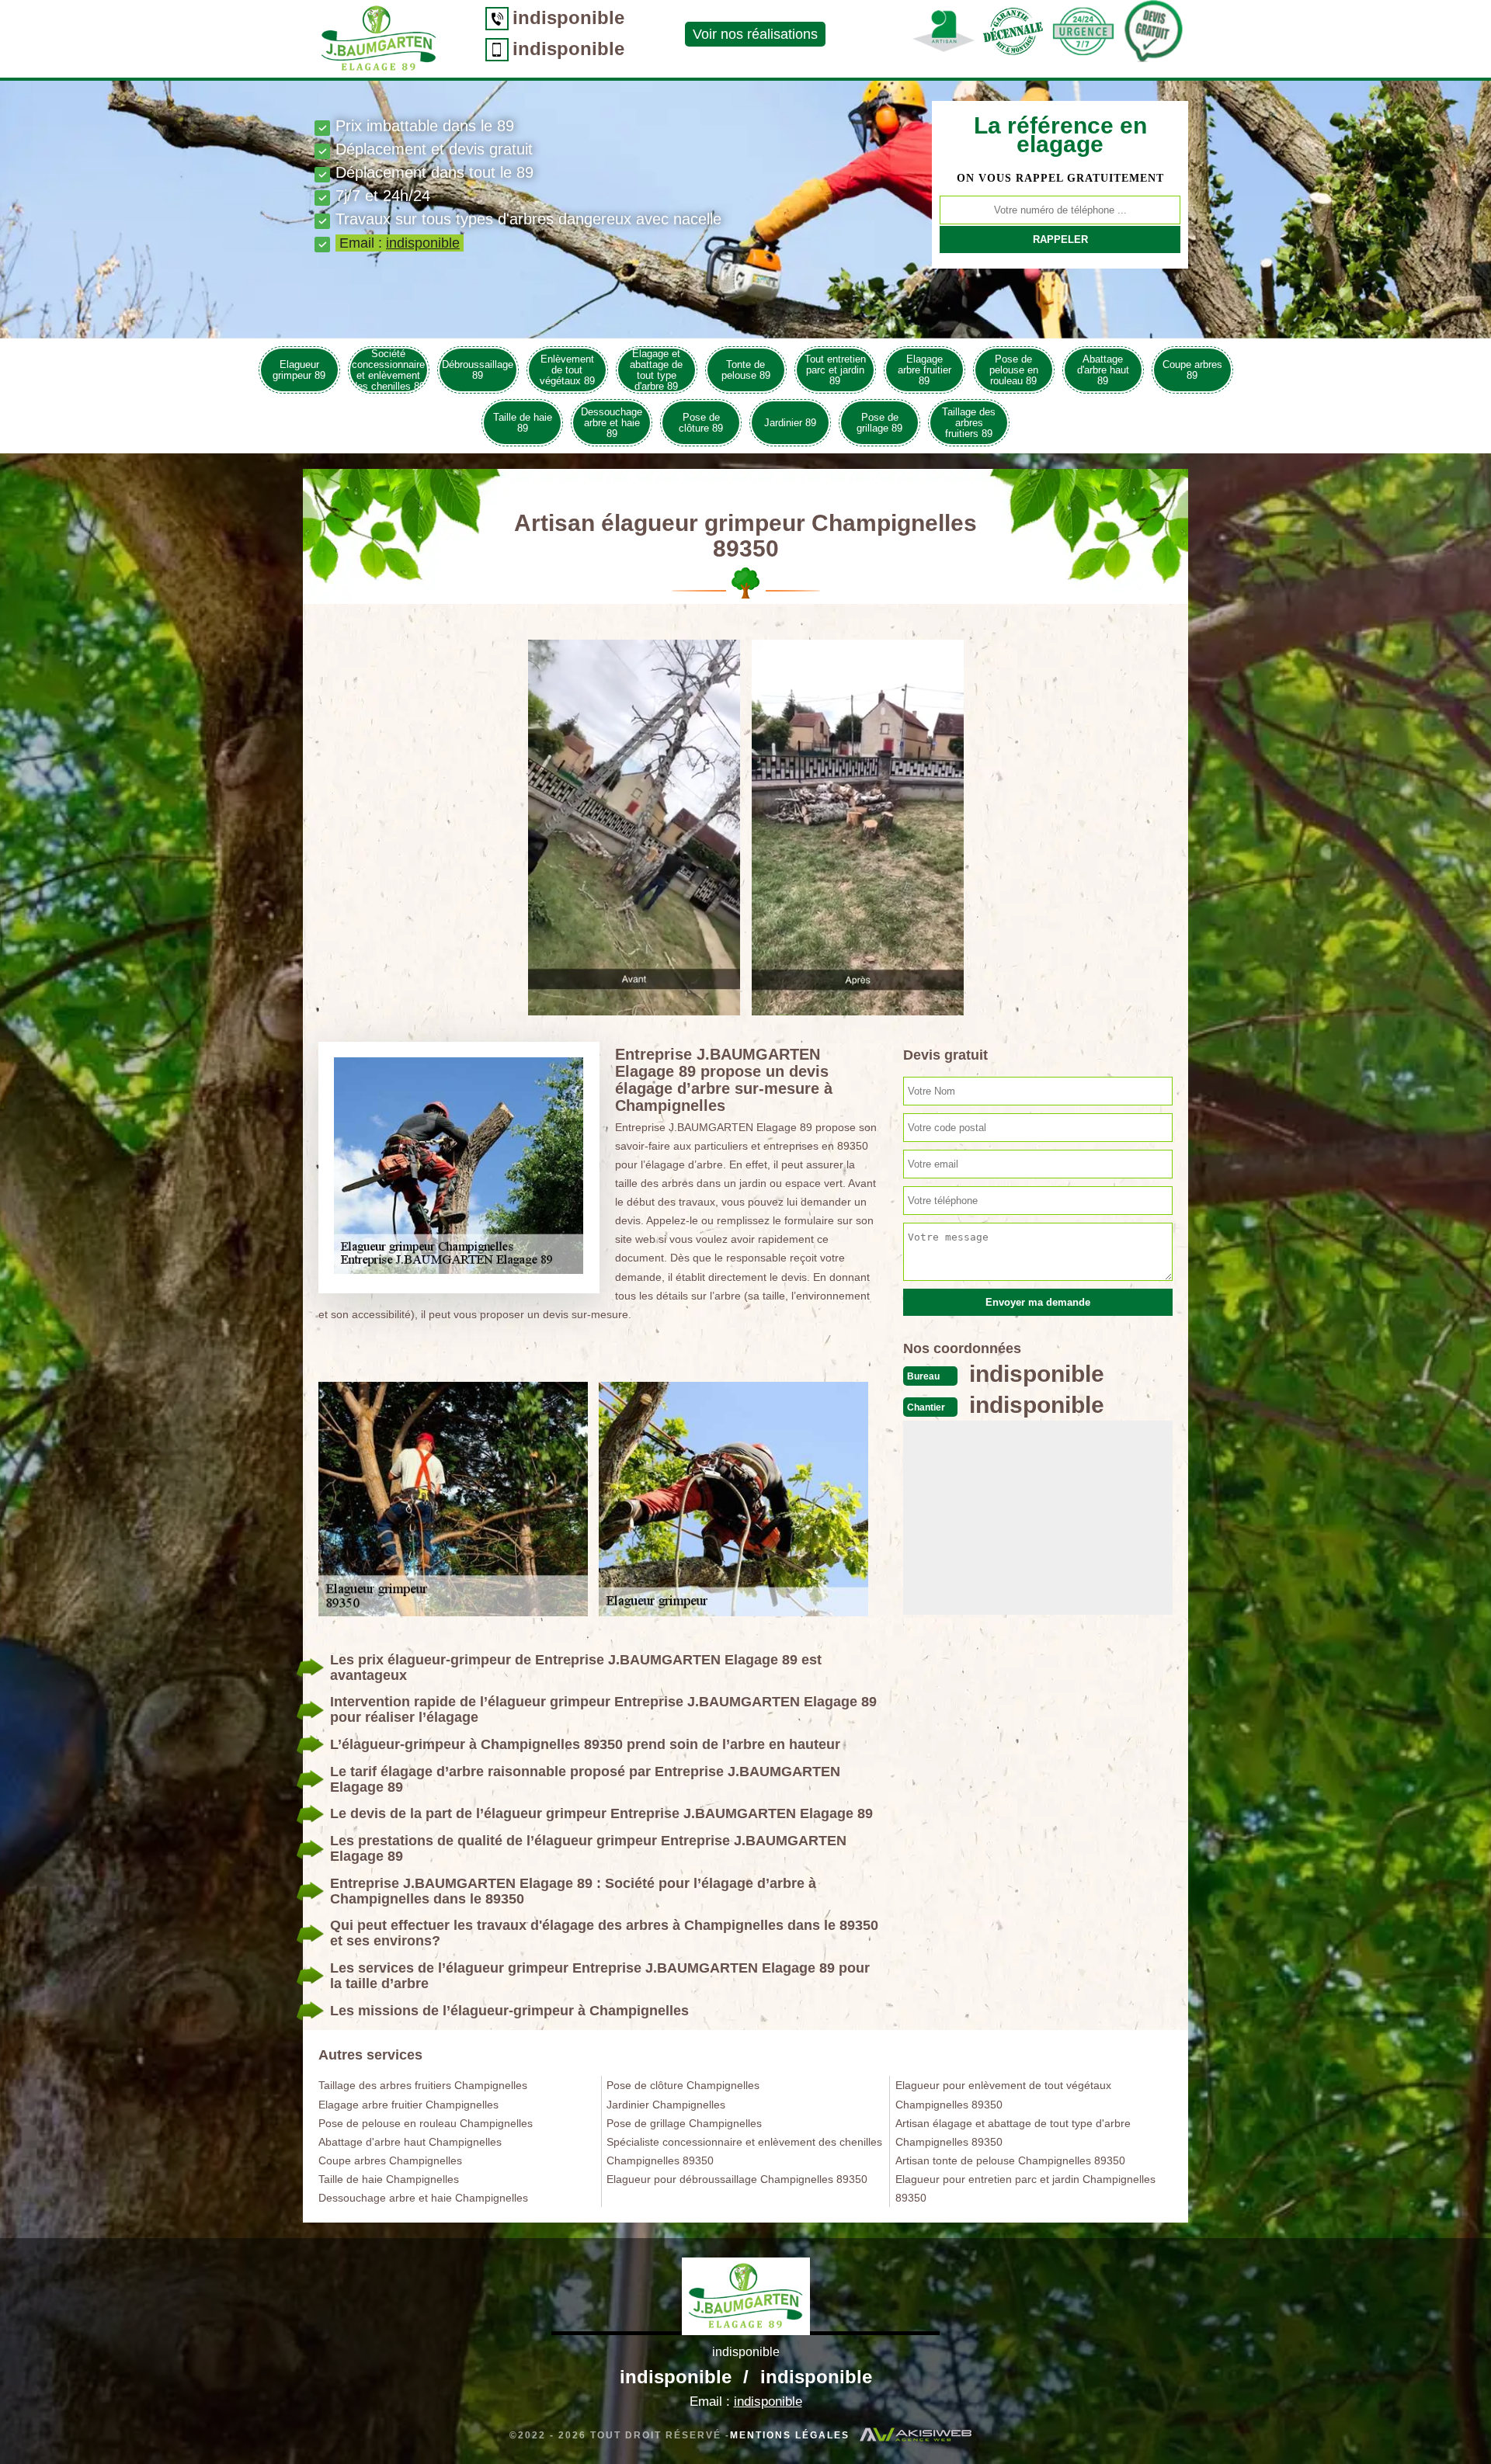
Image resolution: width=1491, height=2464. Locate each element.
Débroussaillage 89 (478, 370)
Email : (400, 243)
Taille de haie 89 (523, 423)
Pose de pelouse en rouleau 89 (1014, 370)
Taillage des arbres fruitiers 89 (969, 423)
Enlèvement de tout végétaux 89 (567, 370)
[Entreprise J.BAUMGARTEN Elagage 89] (745, 2296)
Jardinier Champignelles (666, 2105)
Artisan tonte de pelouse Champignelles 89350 (1010, 2160)
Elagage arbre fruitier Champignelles (408, 2105)
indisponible (568, 17)
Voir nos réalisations (755, 34)
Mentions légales (790, 2435)
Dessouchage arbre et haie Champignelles (423, 2198)
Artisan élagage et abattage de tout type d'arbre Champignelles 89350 (1013, 2133)
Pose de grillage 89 (879, 423)
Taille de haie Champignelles (389, 2179)
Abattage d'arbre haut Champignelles (410, 2142)
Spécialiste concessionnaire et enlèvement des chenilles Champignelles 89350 (744, 2151)
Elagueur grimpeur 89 (299, 370)
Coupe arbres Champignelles (390, 2160)
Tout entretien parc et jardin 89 (835, 370)
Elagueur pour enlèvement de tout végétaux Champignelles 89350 (1003, 2094)
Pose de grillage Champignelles (684, 2123)
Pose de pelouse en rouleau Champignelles (426, 2123)
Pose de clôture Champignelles (683, 2085)
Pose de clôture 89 (701, 423)
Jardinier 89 (790, 423)
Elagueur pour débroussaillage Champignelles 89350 (737, 2179)
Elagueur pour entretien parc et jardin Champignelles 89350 (1025, 2188)
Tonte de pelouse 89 (746, 370)
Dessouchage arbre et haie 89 (612, 423)
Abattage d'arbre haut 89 (1103, 370)
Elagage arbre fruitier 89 (924, 370)
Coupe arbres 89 (1192, 370)
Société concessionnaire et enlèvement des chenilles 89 (388, 370)
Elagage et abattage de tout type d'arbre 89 (656, 370)
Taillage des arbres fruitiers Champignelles (423, 2085)
